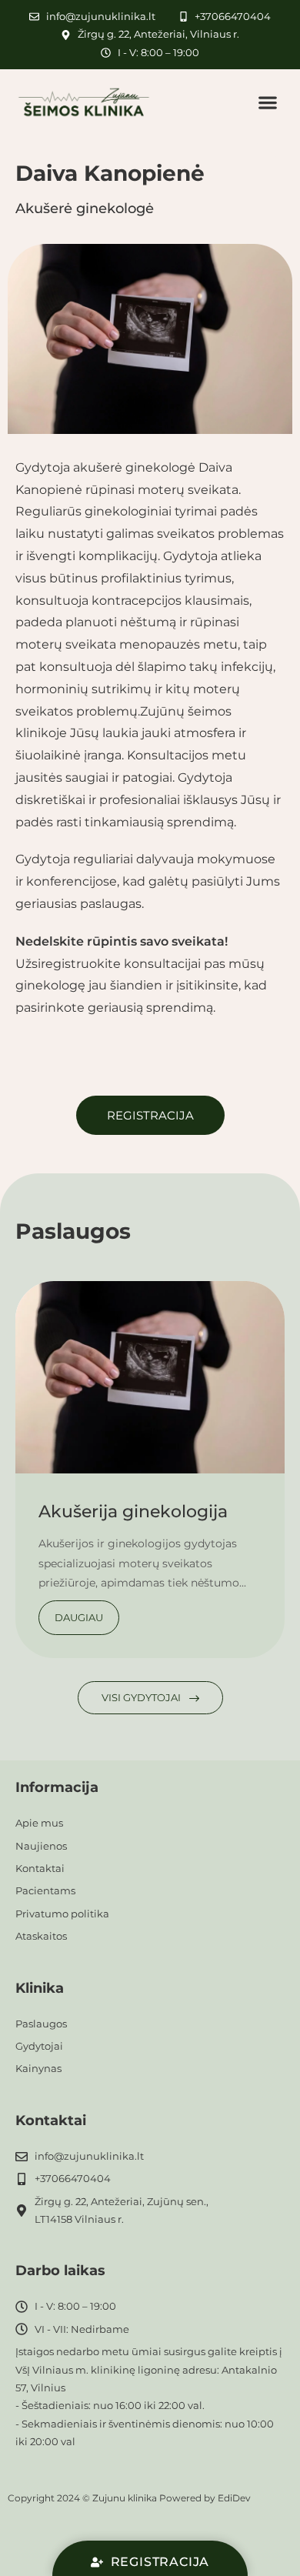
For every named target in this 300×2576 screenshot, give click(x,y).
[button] (268, 102)
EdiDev (234, 2498)
